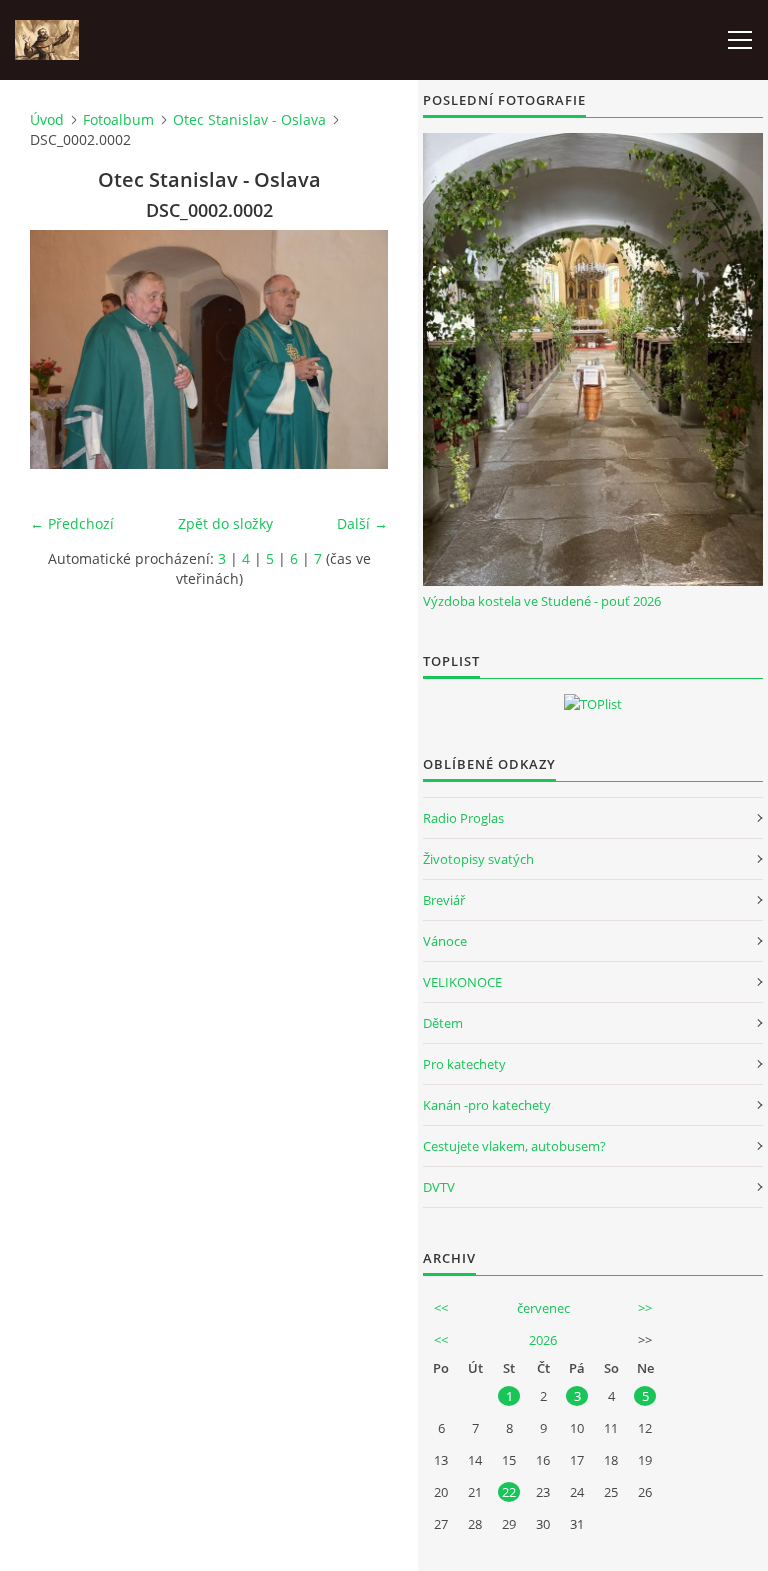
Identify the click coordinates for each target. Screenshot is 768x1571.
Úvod (47, 119)
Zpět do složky (225, 523)
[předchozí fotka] (62, 349)
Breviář (444, 900)
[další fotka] (355, 349)
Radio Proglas (463, 818)
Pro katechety (464, 1064)
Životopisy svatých (478, 859)
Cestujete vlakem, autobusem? (514, 1146)
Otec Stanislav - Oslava (249, 119)
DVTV (439, 1187)
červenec (543, 1308)
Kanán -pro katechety (487, 1105)
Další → (362, 523)
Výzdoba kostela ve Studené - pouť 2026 (542, 601)
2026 (543, 1340)
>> (645, 1308)
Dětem (443, 1023)
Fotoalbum (118, 119)
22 (509, 1492)
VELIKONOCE (462, 982)
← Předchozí (72, 523)
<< (441, 1308)
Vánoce (445, 941)
